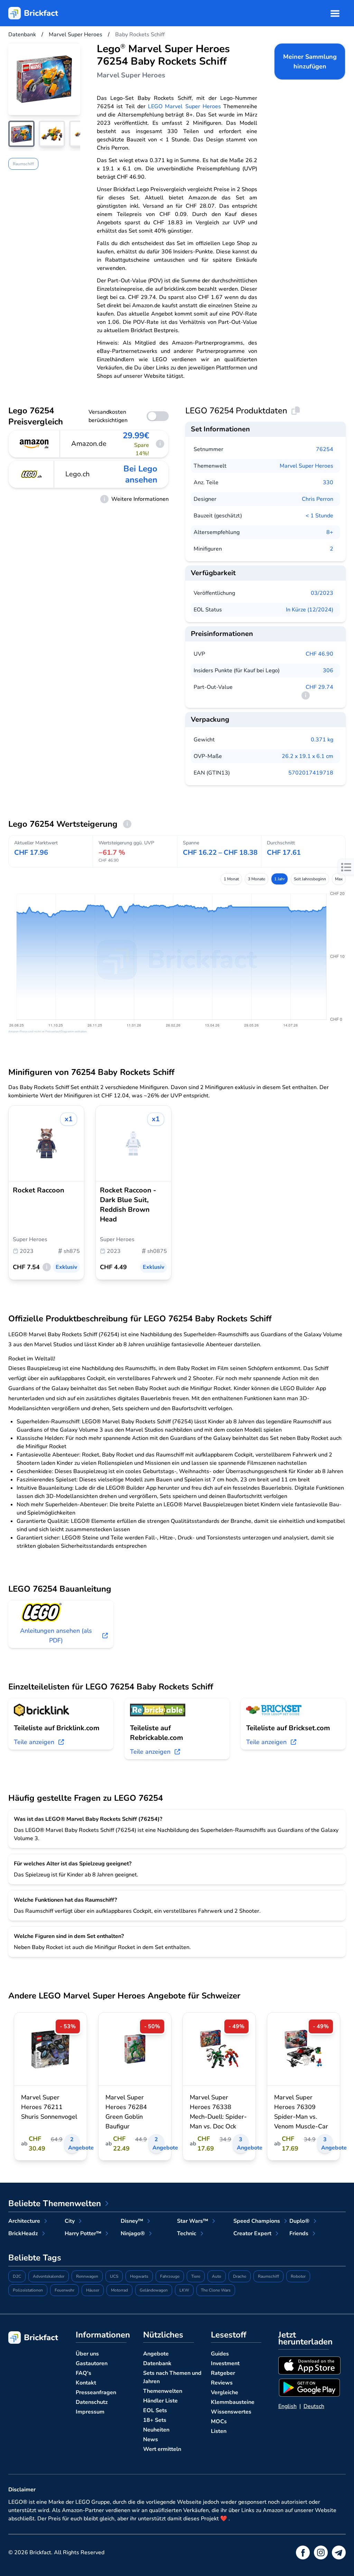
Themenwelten (163, 2391)
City (70, 2221)
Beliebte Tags (35, 2258)
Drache (240, 2276)
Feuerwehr (64, 2290)
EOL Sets (155, 2410)
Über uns (87, 2354)
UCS (114, 2276)
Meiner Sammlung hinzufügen (310, 62)
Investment (225, 2363)
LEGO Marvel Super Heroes (184, 106)
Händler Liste (160, 2401)
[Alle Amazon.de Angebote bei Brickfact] (34, 444)
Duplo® (299, 2221)
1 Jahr (280, 879)
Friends (299, 2233)
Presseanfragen (96, 2392)
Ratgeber (223, 2373)
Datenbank (157, 2363)
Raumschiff (23, 164)
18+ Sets (155, 2420)
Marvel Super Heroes (306, 466)
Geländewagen (154, 2290)
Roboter (298, 2276)
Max (339, 879)
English (287, 2406)
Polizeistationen (28, 2290)
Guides (220, 2354)
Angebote (156, 2354)
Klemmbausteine (233, 2402)
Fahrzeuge (170, 2276)
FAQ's (83, 2373)
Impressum (90, 2412)
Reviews (222, 2383)
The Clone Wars (216, 2290)
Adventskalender (49, 2276)
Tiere (196, 2276)
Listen (219, 2431)
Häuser (93, 2290)
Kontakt (86, 2383)
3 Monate (257, 879)
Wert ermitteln (162, 2449)
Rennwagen (87, 2276)
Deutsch (314, 2406)
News (151, 2439)
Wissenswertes (231, 2412)
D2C (17, 2276)
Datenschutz (92, 2402)
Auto (217, 2276)
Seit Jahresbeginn (310, 879)
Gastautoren (92, 2363)
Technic (187, 2233)
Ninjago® (133, 2233)
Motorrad (119, 2290)
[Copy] (296, 411)
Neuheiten (156, 2430)
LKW (184, 2290)
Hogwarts (139, 2276)
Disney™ (132, 2221)
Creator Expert (252, 2233)
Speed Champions (257, 2221)
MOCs (219, 2422)
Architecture (24, 2221)
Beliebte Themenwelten (55, 2203)
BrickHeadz (23, 2233)
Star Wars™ (193, 2221)
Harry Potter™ (83, 2233)
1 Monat (231, 879)
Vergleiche (225, 2392)
